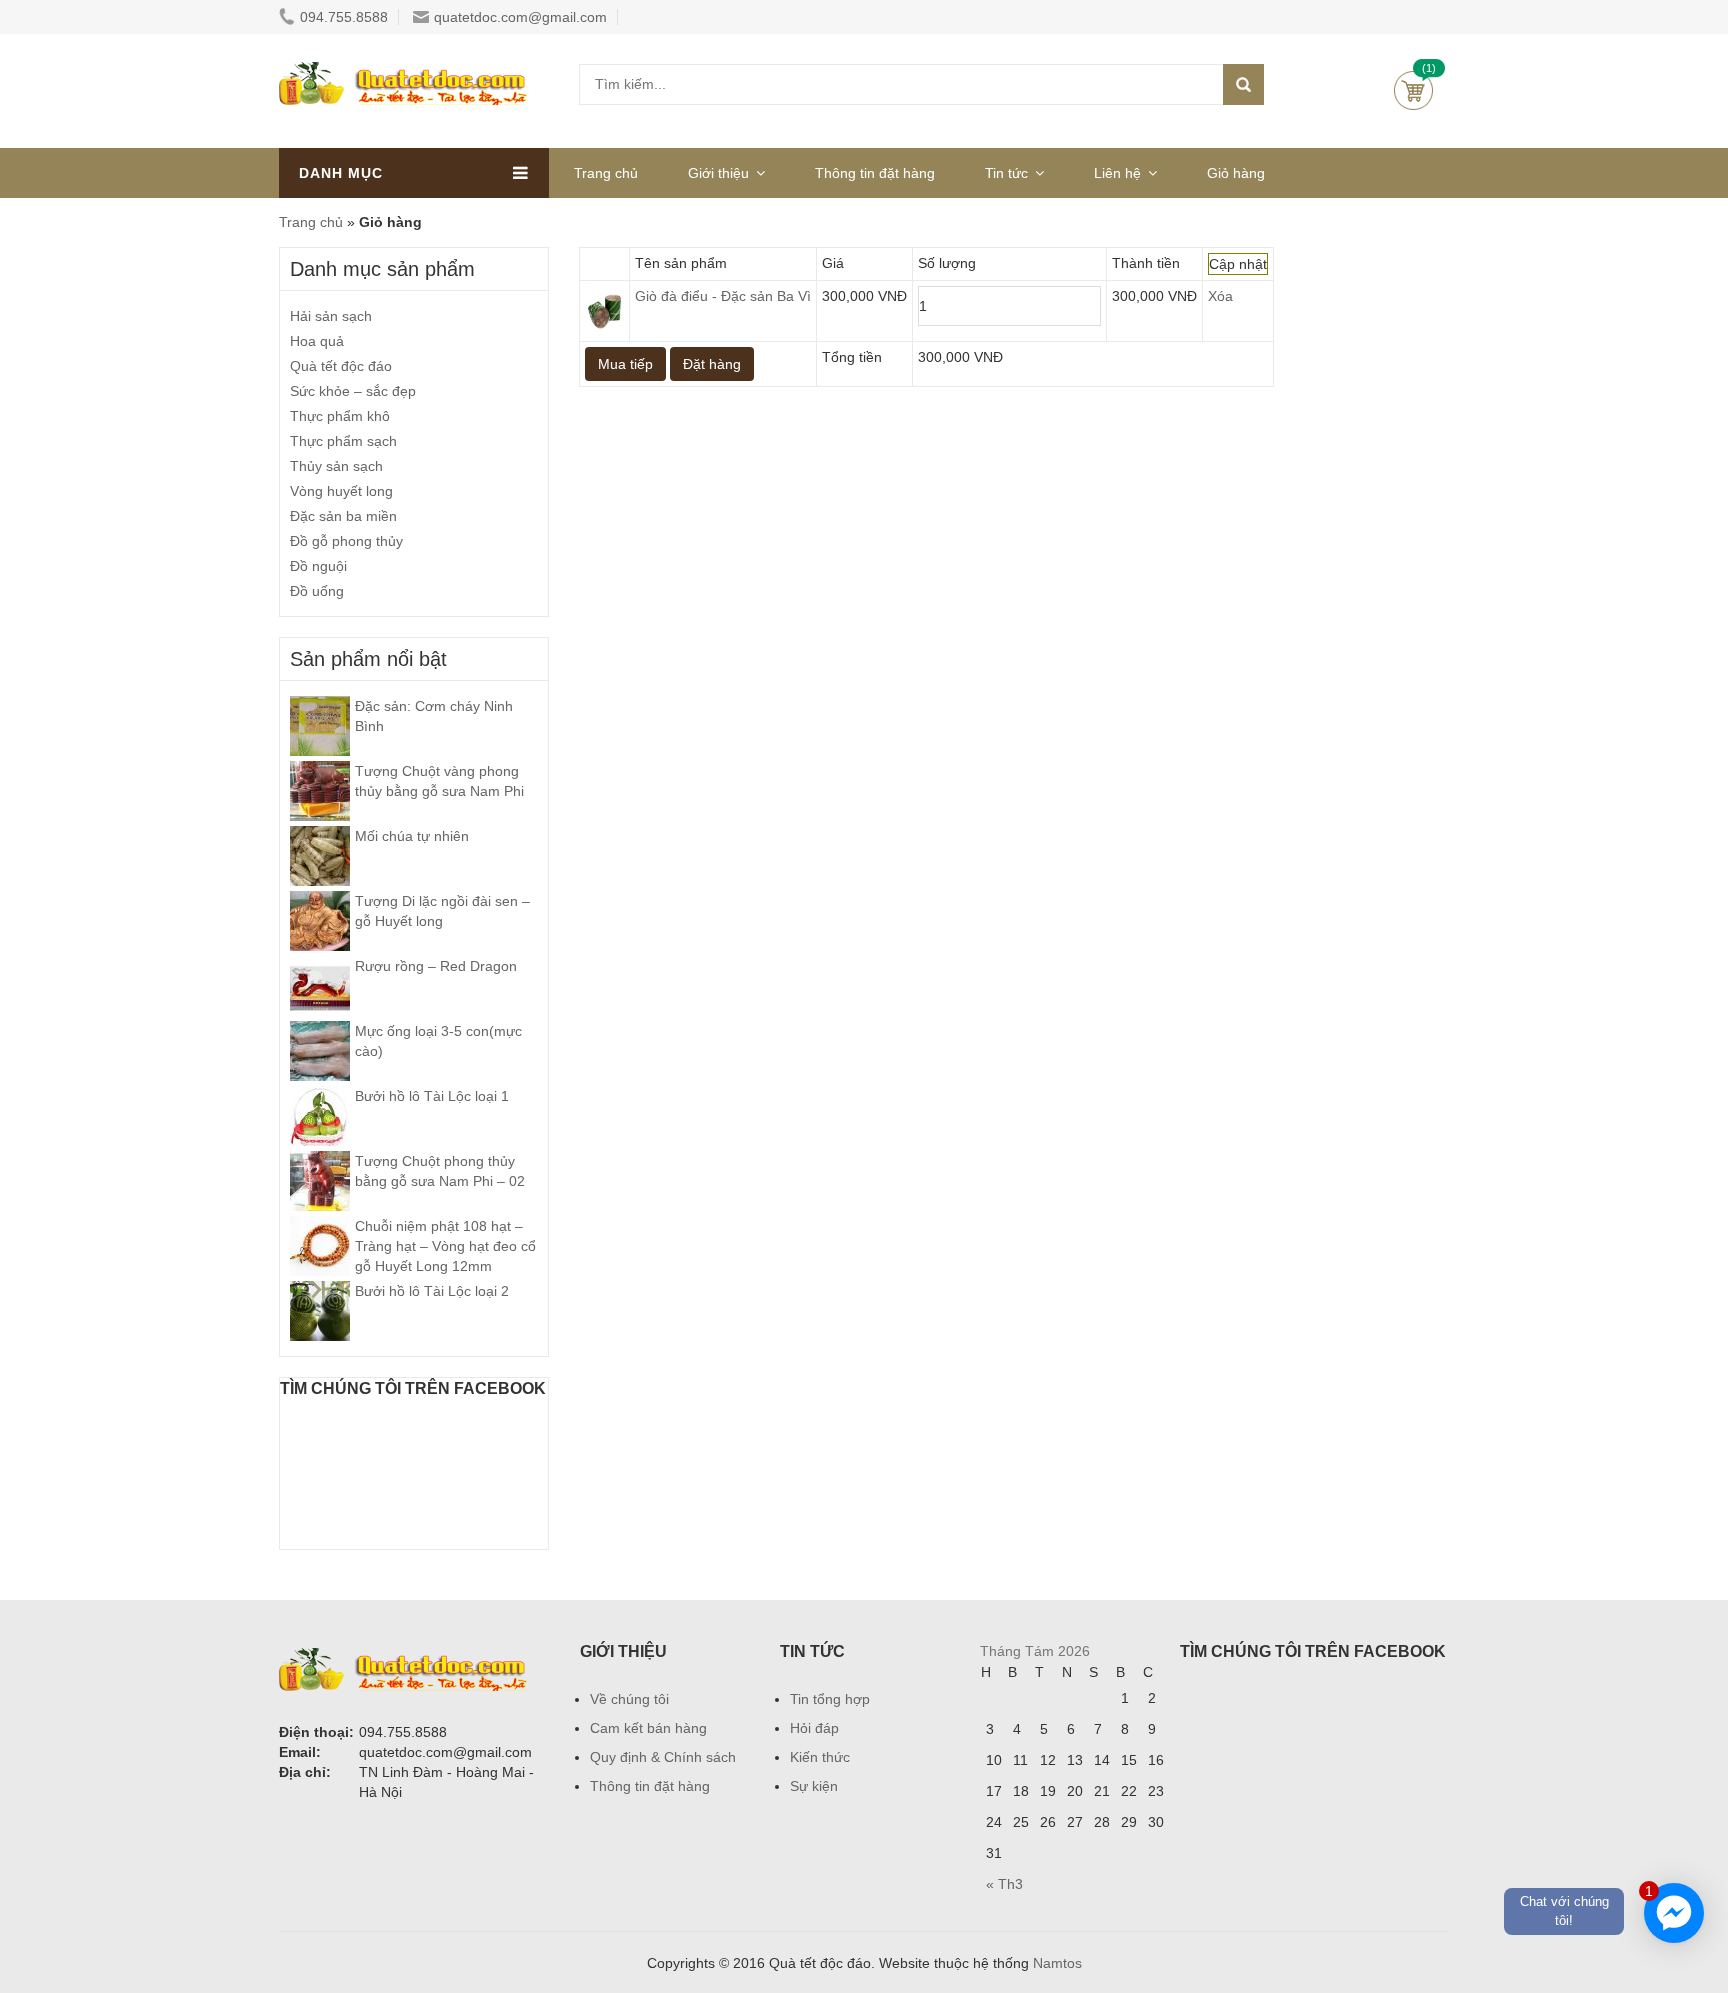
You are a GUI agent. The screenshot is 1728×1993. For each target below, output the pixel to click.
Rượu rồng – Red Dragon (436, 966)
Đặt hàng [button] (712, 364)
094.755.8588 (344, 17)
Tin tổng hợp (830, 1699)
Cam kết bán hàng (648, 1728)
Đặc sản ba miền (343, 516)
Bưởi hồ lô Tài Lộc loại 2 (432, 1291)
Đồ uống (317, 591)
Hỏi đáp (814, 1728)
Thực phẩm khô (340, 416)
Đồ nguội (318, 566)
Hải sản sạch (331, 316)
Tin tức (1006, 173)
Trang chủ (606, 173)
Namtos (1057, 1963)
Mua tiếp (625, 364)
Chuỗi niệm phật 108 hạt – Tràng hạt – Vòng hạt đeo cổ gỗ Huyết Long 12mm (445, 1246)
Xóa (1220, 296)
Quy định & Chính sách (663, 1757)
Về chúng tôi (629, 1699)
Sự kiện (814, 1786)
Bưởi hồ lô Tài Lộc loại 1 (432, 1096)
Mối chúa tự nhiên (412, 836)
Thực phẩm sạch (343, 441)
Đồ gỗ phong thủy (346, 541)
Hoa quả (317, 341)
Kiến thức (820, 1757)
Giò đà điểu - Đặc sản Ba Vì (723, 296)
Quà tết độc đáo (341, 366)
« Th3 (1004, 1884)
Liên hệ (1117, 173)
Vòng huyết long (341, 491)
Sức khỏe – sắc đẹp (353, 391)
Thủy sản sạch (336, 466)
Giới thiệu (718, 173)
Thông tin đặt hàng (875, 173)
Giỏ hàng (1413, 90)
